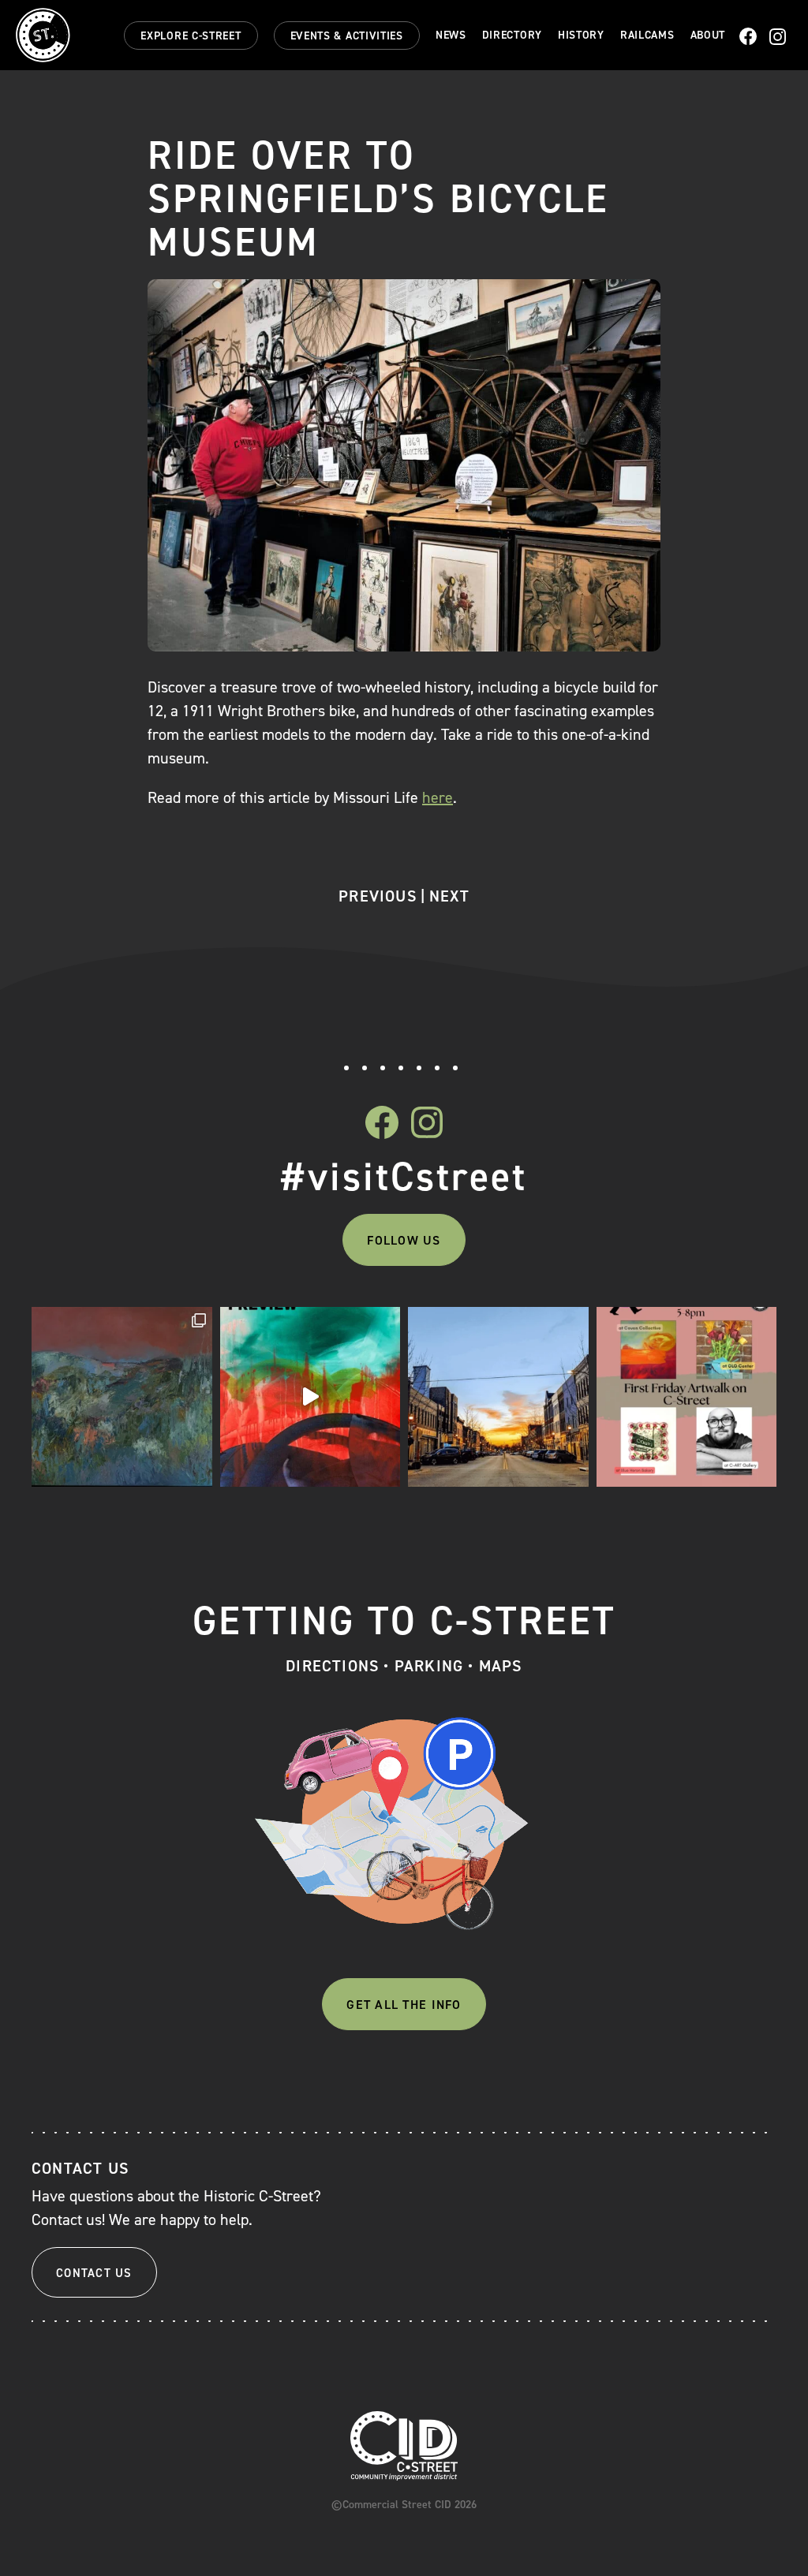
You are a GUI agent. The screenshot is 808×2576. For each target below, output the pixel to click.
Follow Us (404, 1240)
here (438, 797)
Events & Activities (347, 36)
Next (449, 896)
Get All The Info (404, 2005)
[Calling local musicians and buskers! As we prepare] (498, 1397)
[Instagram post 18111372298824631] (687, 1397)
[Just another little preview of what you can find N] (122, 1397)
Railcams (647, 35)
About (708, 35)
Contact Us (94, 2273)
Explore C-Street (191, 36)
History (581, 35)
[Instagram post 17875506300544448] (310, 1397)
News (451, 35)
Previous (378, 896)
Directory (512, 35)
